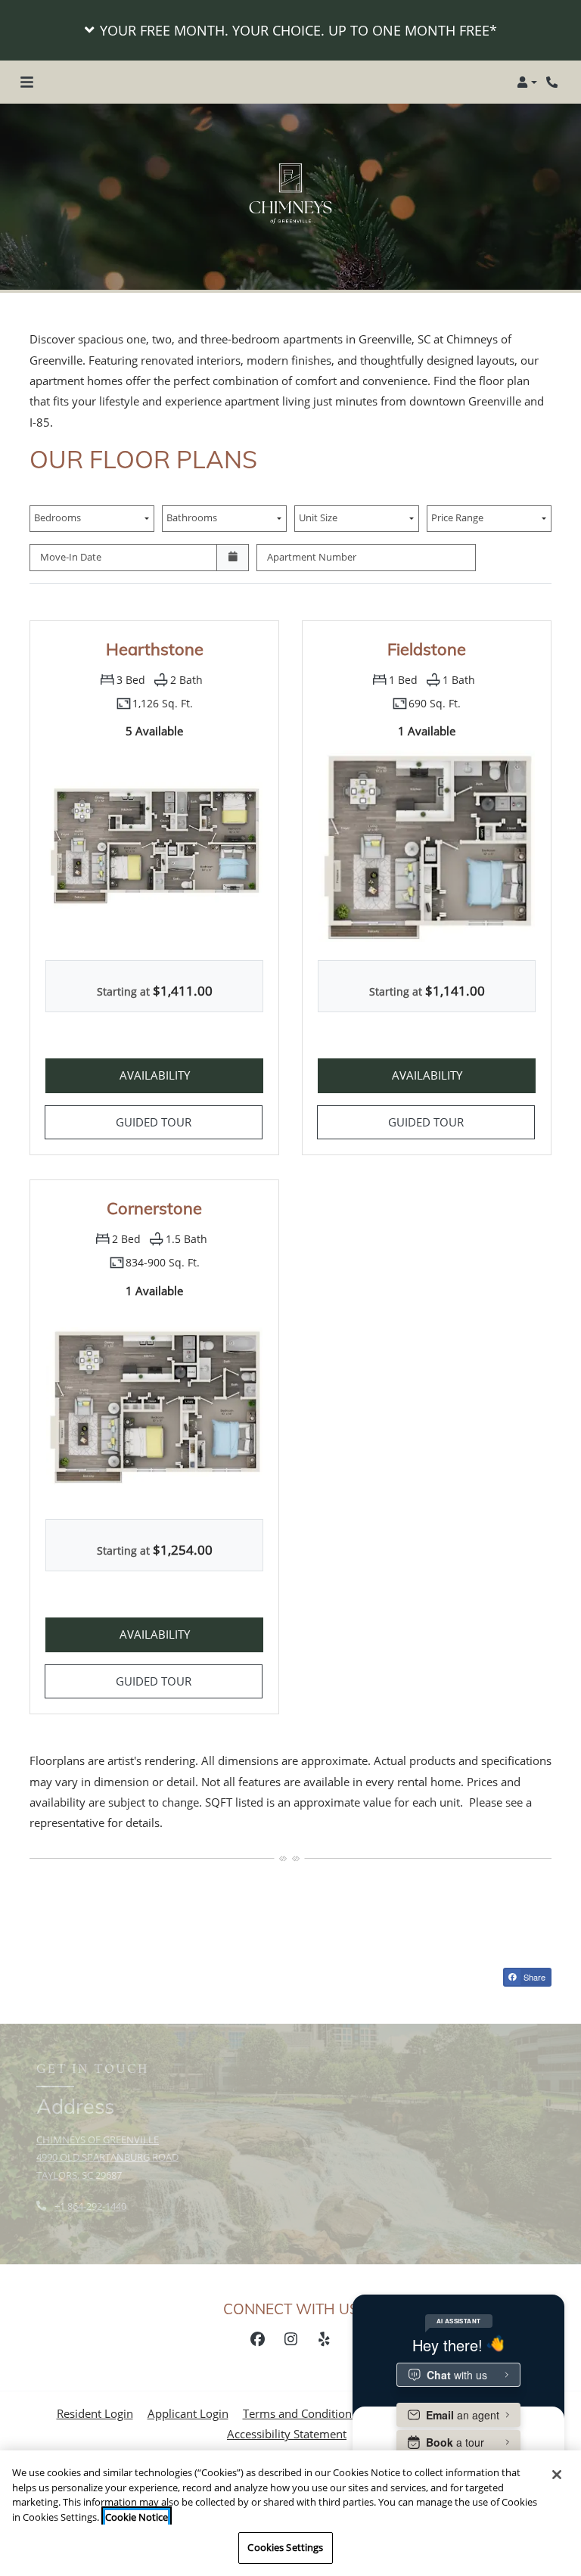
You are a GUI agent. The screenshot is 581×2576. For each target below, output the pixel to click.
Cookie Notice (137, 2517)
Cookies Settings (285, 2547)
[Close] (557, 2475)
